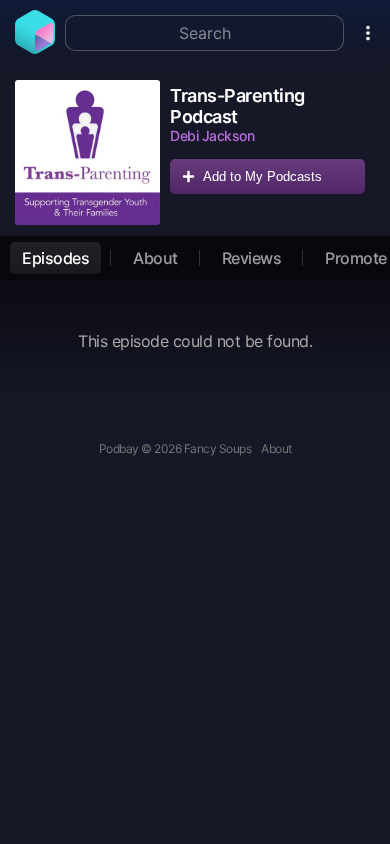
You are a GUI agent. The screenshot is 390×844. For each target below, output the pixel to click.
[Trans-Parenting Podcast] (87, 152)
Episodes (55, 258)
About (155, 258)
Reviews (252, 258)
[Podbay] (35, 48)
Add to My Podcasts (262, 176)
